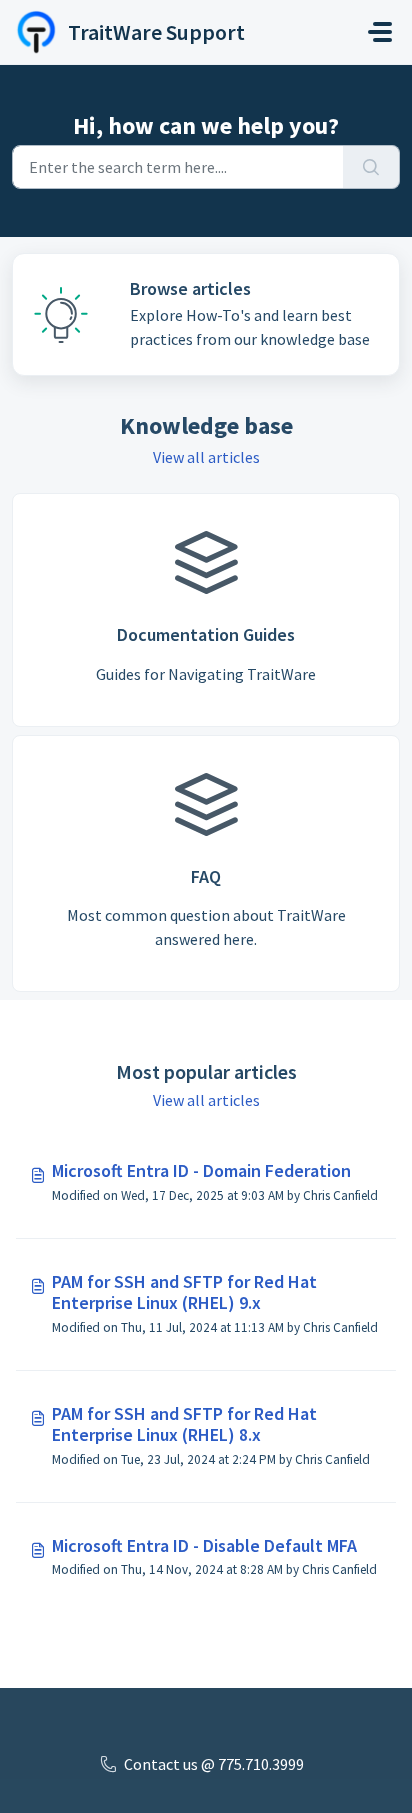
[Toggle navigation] (380, 32)
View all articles (206, 457)
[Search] (371, 167)
